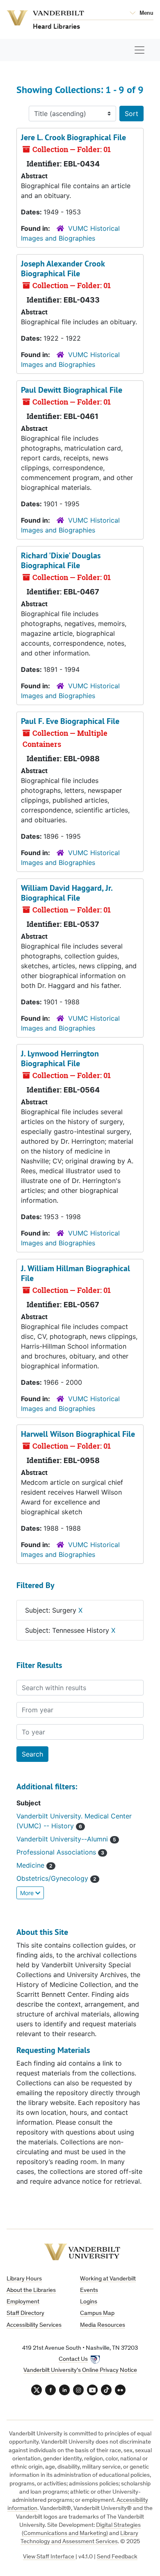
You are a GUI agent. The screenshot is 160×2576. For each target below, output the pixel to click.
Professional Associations (57, 1852)
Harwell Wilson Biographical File (78, 1434)
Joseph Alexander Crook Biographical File (63, 269)
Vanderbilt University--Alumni (63, 1839)
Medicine (31, 1865)
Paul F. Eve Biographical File (70, 721)
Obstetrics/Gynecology (53, 1878)
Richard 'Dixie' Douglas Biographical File (61, 560)
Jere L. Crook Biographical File (73, 137)
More (28, 1893)
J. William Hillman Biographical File (75, 1273)
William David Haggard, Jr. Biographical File (67, 893)
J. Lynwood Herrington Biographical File (60, 1058)
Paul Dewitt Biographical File (72, 390)
